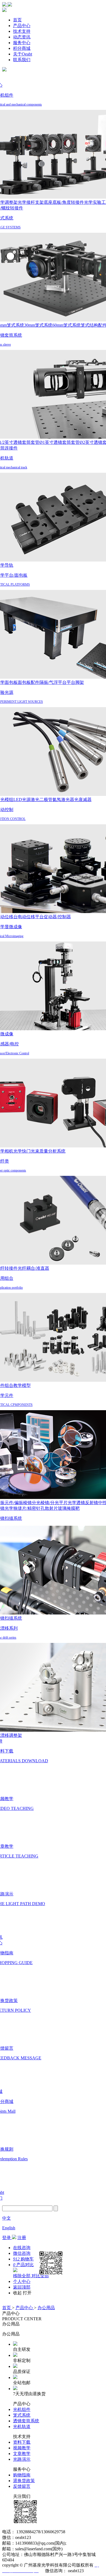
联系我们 (22, 60)
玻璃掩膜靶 (69, 1508)
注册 (22, 2238)
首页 (17, 20)
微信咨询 (22, 2253)
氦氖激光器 (63, 800)
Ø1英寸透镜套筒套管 (60, 442)
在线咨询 (22, 2248)
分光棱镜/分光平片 (50, 1503)
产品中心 (22, 26)
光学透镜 (76, 1503)
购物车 (23, 2259)
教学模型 (22, 1385)
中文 (7, 2218)
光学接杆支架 (31, 202)
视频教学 (22, 2448)
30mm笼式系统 (38, 325)
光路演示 (22, 2459)
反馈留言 (22, 2486)
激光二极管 (42, 800)
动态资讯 (22, 37)
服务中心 (22, 43)
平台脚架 (75, 682)
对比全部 (40, 2276)
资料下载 (22, 2442)
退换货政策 (24, 2481)
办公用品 (46, 2308)
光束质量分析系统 (48, 1151)
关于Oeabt (23, 54)
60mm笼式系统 (67, 325)
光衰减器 (83, 800)
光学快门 (22, 1151)
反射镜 (92, 1503)
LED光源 (22, 800)
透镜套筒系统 (26, 2421)
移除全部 (22, 2276)
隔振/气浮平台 (53, 682)
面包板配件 (29, 682)
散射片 (51, 1508)
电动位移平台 (31, 917)
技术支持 (22, 31)
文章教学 (22, 2454)
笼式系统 (22, 2415)
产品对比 (23, 2265)
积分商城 (22, 48)
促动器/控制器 (57, 917)
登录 (7, 2238)
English (9, 2228)
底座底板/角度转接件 (64, 202)
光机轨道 (22, 2426)
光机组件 (22, 2409)
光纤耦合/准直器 (33, 1268)
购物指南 (22, 2475)
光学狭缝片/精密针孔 (25, 1508)
